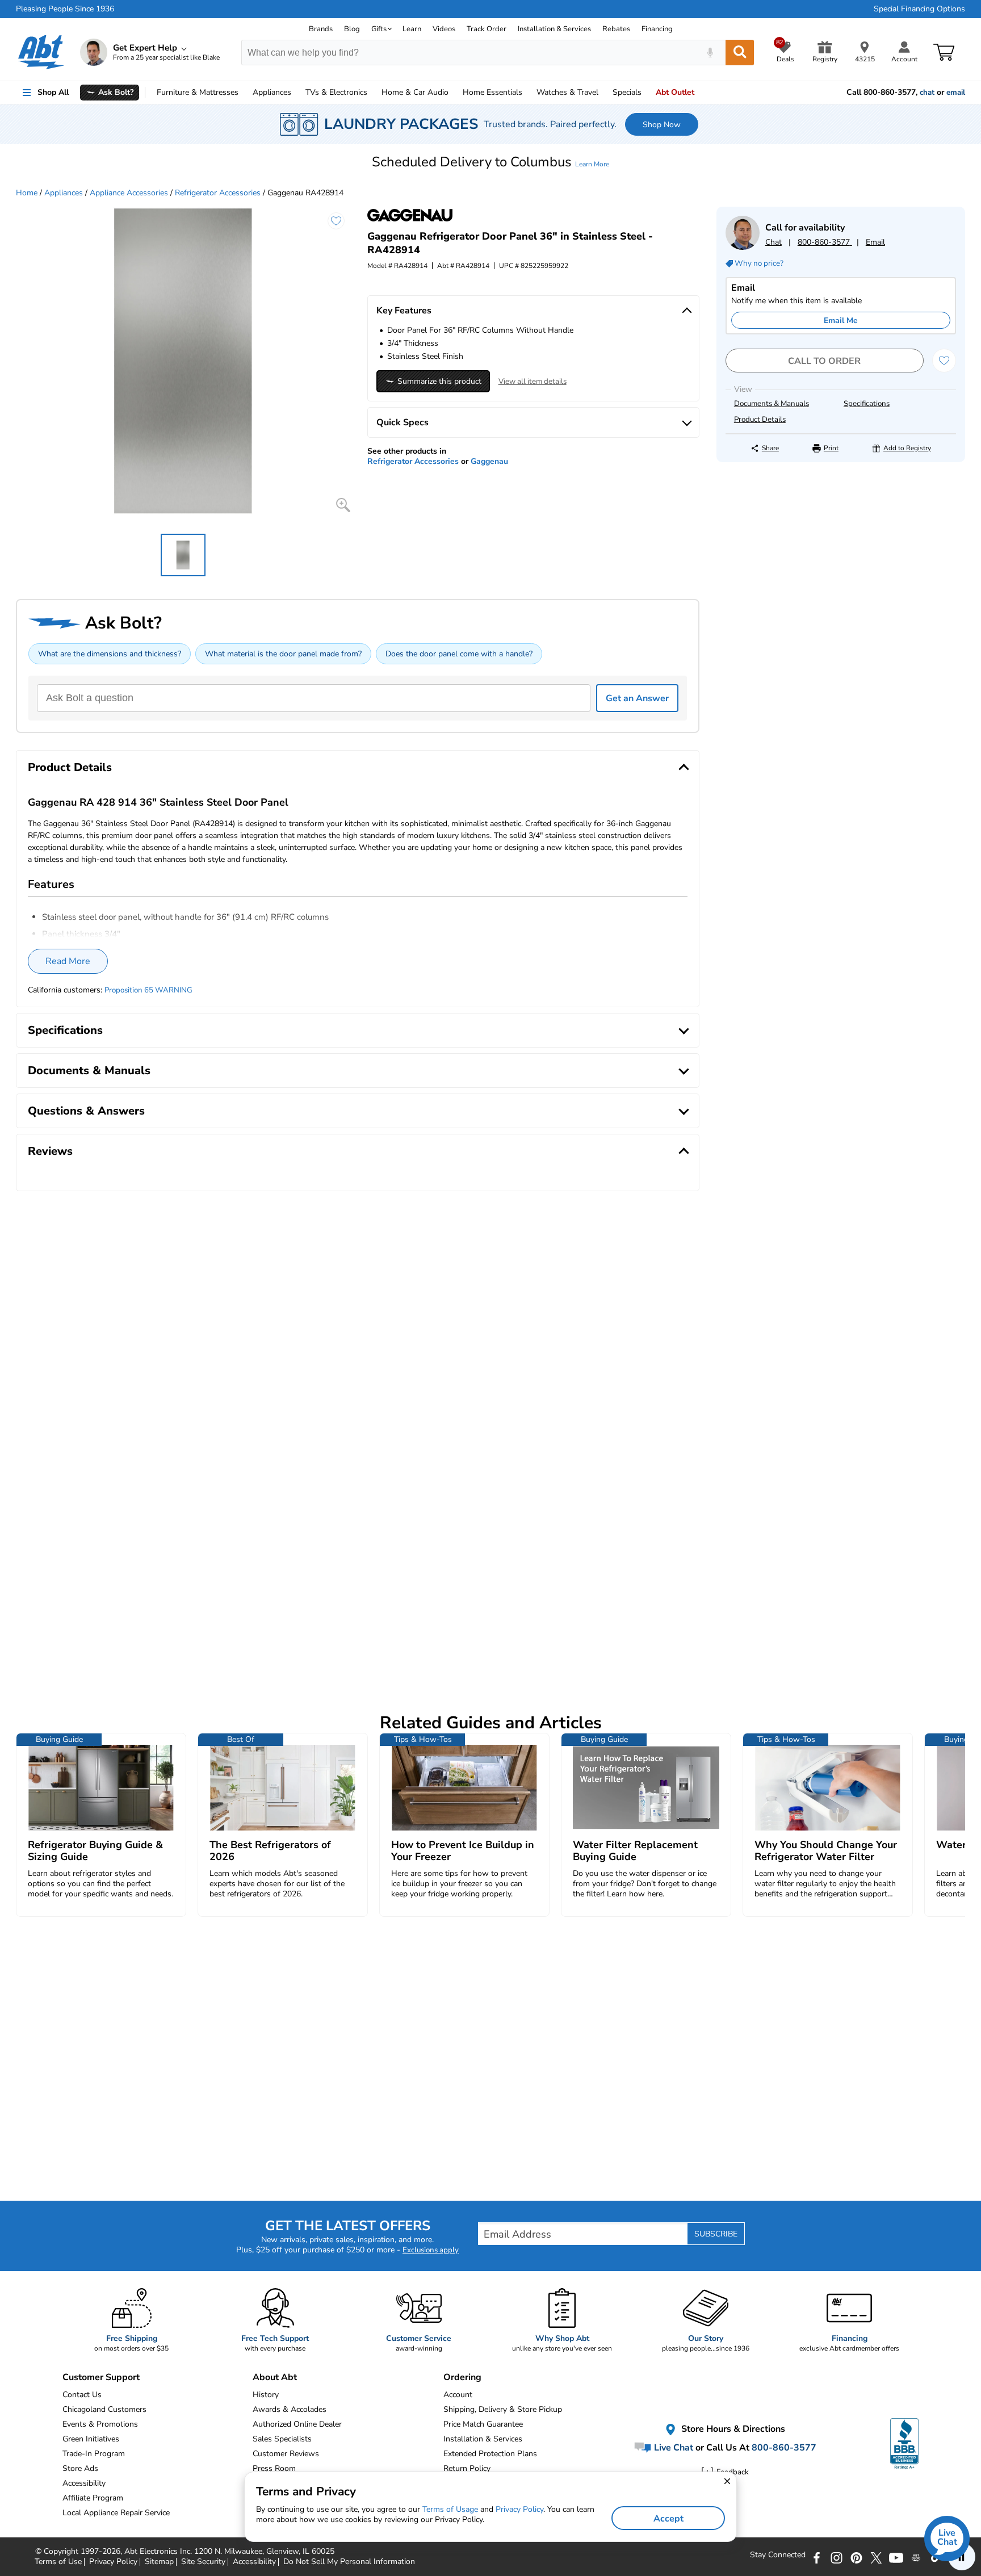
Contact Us (82, 2395)
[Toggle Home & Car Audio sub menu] (454, 93)
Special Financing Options (919, 9)
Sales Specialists (282, 2439)
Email (875, 242)
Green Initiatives (91, 2439)
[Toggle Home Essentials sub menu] (527, 93)
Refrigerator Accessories (218, 193)
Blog (352, 29)
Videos (444, 29)
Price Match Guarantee (483, 2424)
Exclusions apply (431, 2250)
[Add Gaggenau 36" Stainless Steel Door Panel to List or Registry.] (336, 221)
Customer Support (101, 2377)
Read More (68, 961)
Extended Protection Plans (490, 2454)
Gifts (379, 29)
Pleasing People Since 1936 (65, 9)
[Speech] (710, 53)
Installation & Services (554, 29)
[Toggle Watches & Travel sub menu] (603, 93)
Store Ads (80, 2468)
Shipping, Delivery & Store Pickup (503, 2409)
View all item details (533, 382)
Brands (321, 29)
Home (492, 92)
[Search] (740, 53)
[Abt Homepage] (41, 52)
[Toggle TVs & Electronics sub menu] (372, 93)
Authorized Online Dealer (297, 2424)
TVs (336, 92)
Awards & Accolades (290, 2409)
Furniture (198, 92)
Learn (412, 29)
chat (927, 93)
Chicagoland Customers (104, 2409)
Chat (774, 242)
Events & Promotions (100, 2424)
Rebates (616, 29)
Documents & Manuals (772, 404)
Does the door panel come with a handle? (459, 654)
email (956, 93)
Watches (567, 92)
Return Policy (467, 2468)
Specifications (867, 404)
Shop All (53, 92)
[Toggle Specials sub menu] (647, 93)
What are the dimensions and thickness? (110, 654)
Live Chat (672, 2448)
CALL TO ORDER (824, 361)
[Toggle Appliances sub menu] (296, 93)
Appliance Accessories (129, 193)
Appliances (272, 92)
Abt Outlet (675, 92)
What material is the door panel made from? (283, 654)
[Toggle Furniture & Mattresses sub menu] (244, 93)
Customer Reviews (286, 2454)
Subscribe (716, 2234)
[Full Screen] (343, 505)
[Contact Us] (743, 247)
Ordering (462, 2377)
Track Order (487, 29)
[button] (491, 162)
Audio (415, 92)
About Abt (275, 2377)
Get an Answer (637, 698)
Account (458, 2395)
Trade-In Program (94, 2454)
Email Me (841, 321)
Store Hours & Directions (732, 2429)
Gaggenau (489, 461)
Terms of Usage (450, 2509)
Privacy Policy (519, 2509)
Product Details (760, 420)
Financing (657, 29)
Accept (668, 2519)
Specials (627, 92)
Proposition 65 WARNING (148, 990)
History (266, 2395)
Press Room (274, 2468)
